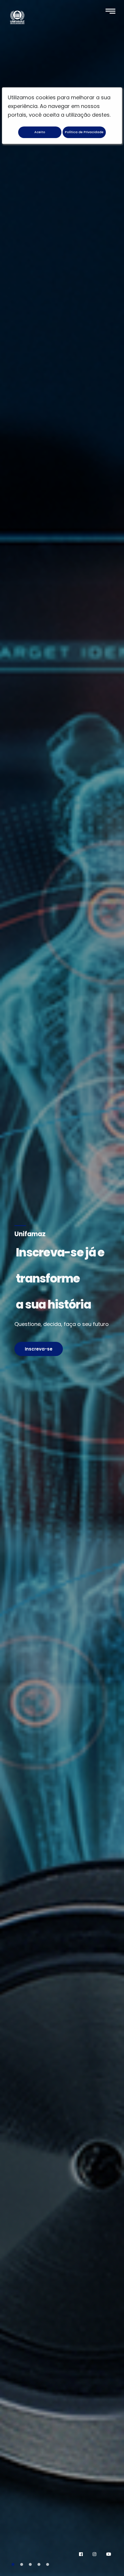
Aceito (40, 132)
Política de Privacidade (84, 132)
